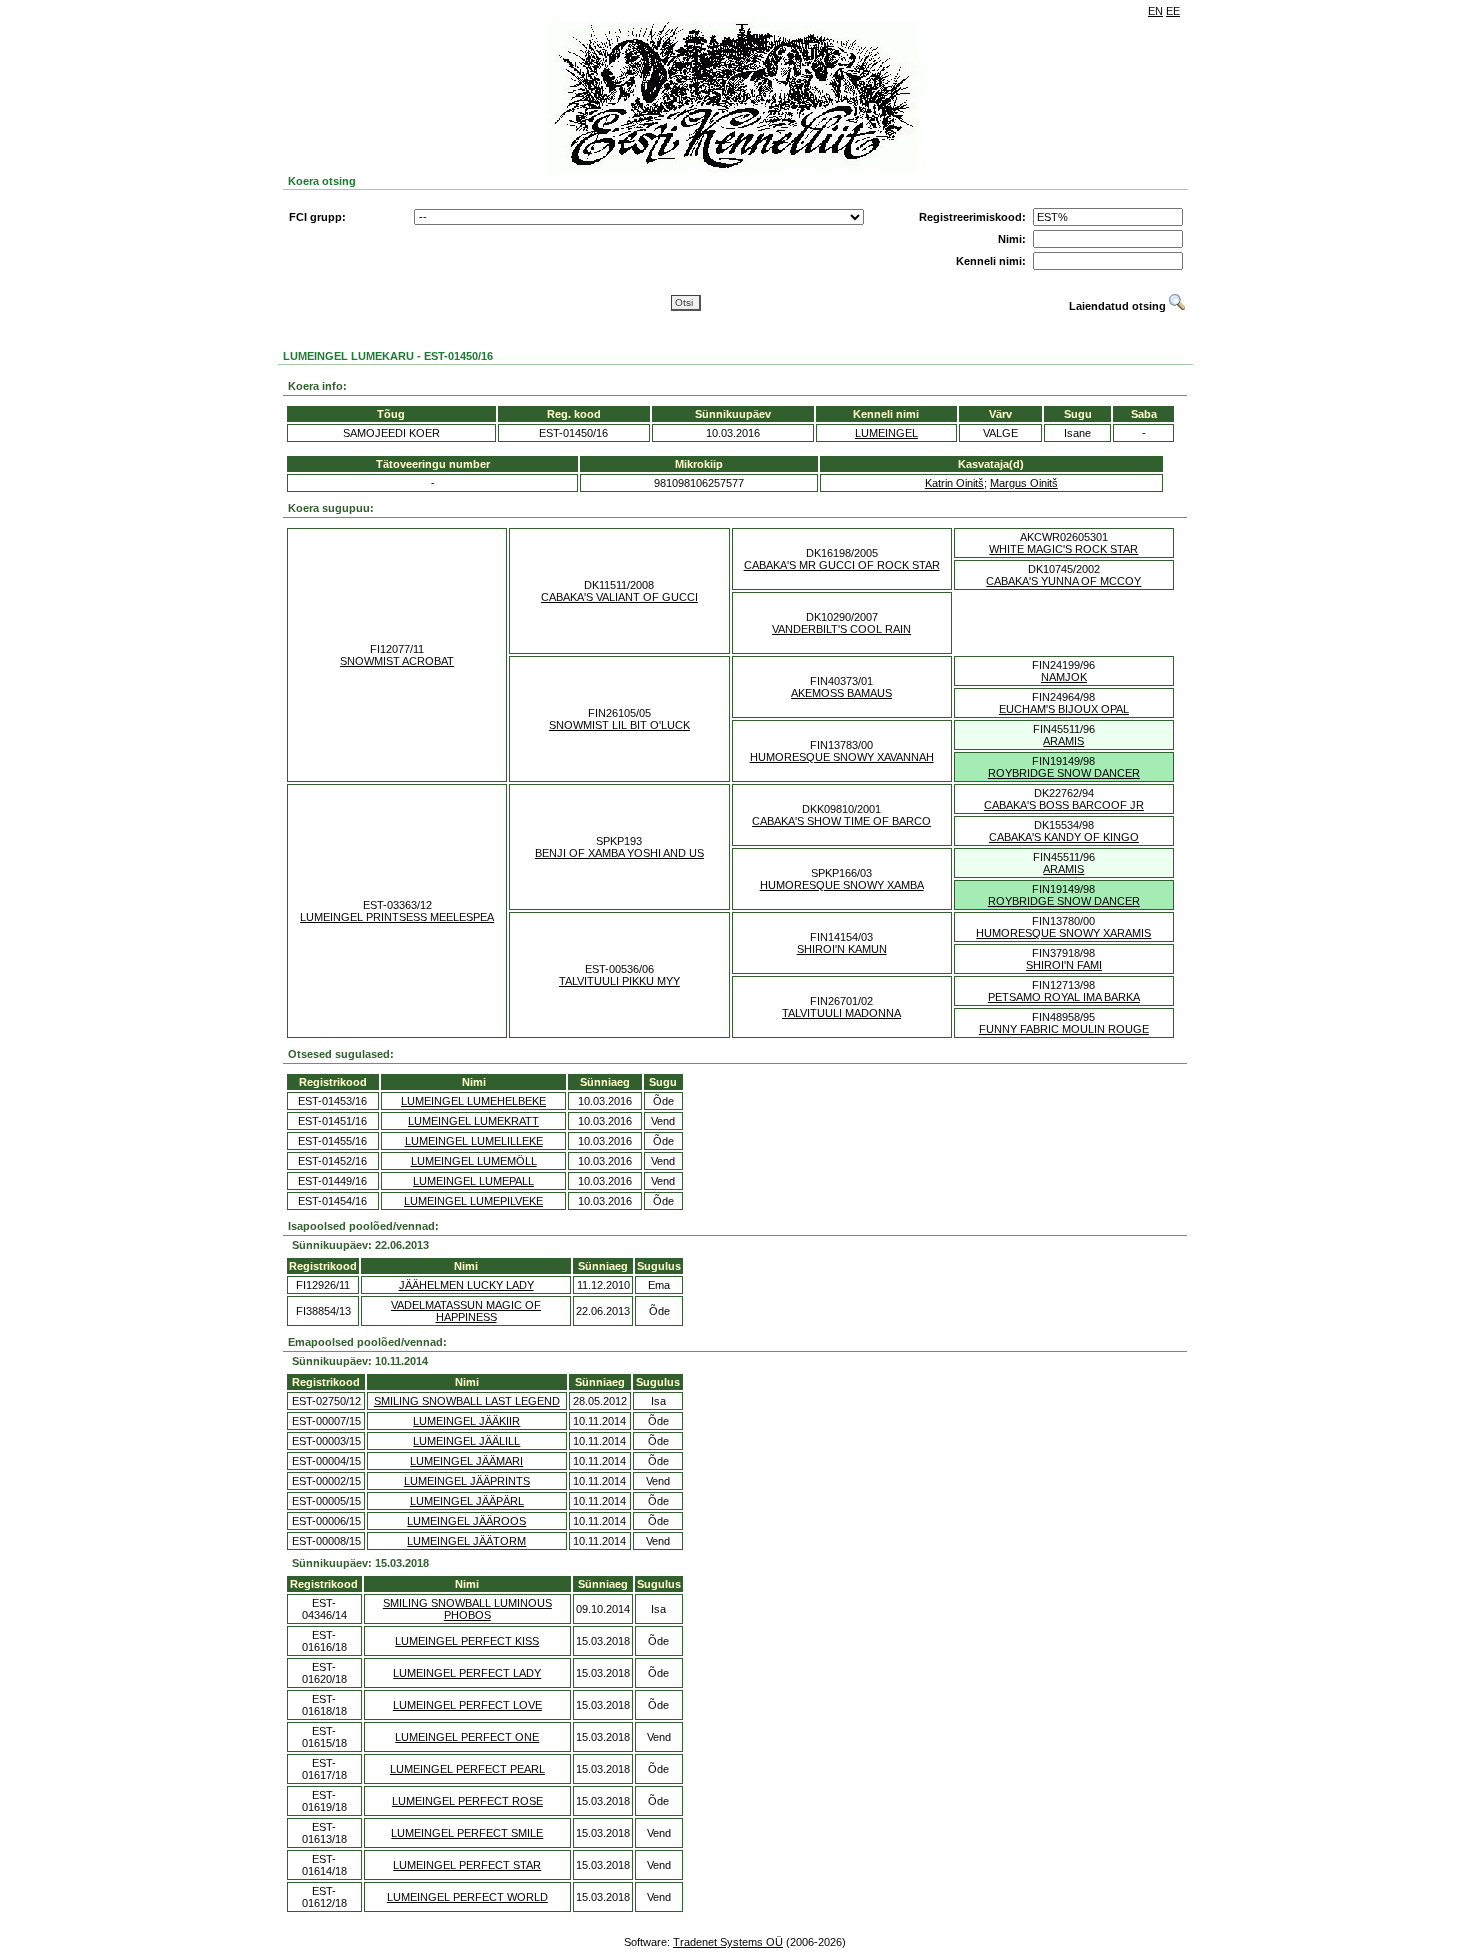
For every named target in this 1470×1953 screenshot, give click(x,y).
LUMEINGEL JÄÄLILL (466, 1441)
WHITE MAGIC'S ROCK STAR (1063, 549)
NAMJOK (1064, 677)
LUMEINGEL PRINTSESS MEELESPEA (397, 917)
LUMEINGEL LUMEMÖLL (474, 1161)
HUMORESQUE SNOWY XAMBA (842, 885)
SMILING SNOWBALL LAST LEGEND (467, 1401)
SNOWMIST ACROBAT (397, 661)
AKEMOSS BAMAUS (841, 693)
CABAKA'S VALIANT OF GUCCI (619, 597)
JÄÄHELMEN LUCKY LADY (466, 1285)
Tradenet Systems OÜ (728, 1942)
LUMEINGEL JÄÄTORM (466, 1541)
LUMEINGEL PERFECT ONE (467, 1737)
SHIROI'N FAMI (1064, 965)
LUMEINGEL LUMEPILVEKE (473, 1201)
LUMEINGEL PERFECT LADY (467, 1673)
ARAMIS (1063, 741)
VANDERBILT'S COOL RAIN (841, 629)
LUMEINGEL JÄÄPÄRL (467, 1501)
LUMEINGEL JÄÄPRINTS (467, 1481)
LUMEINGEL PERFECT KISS (467, 1641)
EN (1155, 11)
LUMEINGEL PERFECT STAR (467, 1865)
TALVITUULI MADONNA (841, 1013)
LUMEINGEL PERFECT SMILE (467, 1833)
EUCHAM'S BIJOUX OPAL (1064, 709)
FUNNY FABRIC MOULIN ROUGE (1064, 1029)
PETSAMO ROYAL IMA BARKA (1064, 997)
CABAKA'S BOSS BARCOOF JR (1064, 805)
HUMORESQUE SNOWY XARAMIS (1063, 933)
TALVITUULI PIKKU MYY (619, 981)
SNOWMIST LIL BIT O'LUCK (619, 725)
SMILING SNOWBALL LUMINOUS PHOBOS (467, 1609)
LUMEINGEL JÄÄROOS (466, 1521)
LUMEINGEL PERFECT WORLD (467, 1897)
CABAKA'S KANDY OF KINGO (1064, 837)
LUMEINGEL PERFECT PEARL (467, 1769)
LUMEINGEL (886, 433)
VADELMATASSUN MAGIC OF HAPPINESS (466, 1311)
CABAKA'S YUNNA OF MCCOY (1063, 581)
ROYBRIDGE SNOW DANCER (1064, 773)
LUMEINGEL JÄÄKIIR (466, 1421)
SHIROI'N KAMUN (842, 949)
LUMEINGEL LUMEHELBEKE (473, 1101)
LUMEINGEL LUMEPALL (473, 1181)
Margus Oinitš (1024, 483)
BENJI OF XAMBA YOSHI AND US (619, 853)
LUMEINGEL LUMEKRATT (473, 1121)
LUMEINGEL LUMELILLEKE (474, 1141)
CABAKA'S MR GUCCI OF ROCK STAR (842, 565)
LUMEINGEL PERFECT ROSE (467, 1801)
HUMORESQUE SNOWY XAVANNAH (842, 757)
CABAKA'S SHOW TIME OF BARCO (841, 821)
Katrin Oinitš (954, 483)
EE (1173, 11)
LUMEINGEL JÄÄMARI (466, 1461)
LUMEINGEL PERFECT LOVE (467, 1705)
